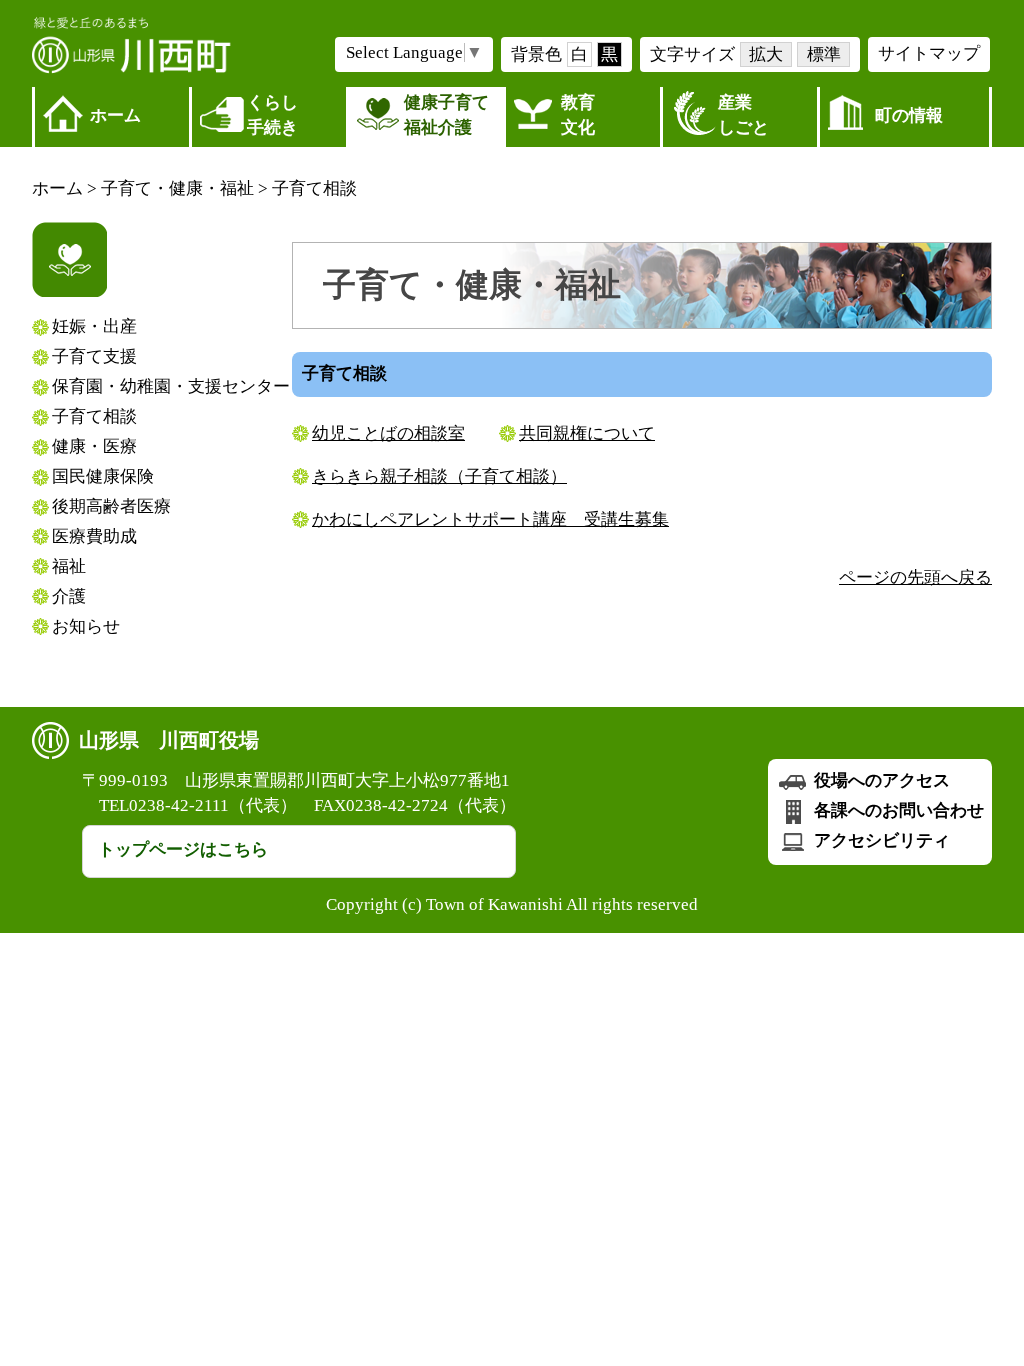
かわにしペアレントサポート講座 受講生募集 (490, 519)
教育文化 (578, 115)
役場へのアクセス (880, 780)
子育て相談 (314, 188)
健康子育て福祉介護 (446, 115)
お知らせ (86, 626)
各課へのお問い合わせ (897, 810)
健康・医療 (94, 446)
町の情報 (909, 115)
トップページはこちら (183, 849)
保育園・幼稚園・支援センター (171, 386)
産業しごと (743, 115)
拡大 (766, 54)
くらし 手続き (272, 115)
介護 (69, 596)
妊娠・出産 (94, 326)
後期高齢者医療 (111, 506)
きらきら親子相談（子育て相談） (439, 476)
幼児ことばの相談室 (388, 433)
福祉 (69, 566)
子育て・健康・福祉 (177, 188)
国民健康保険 (103, 476)
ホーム (115, 115)
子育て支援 (94, 356)
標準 (824, 54)
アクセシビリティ (880, 840)
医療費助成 (94, 536)
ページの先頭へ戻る (915, 577)
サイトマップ (929, 53)
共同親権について (587, 433)
